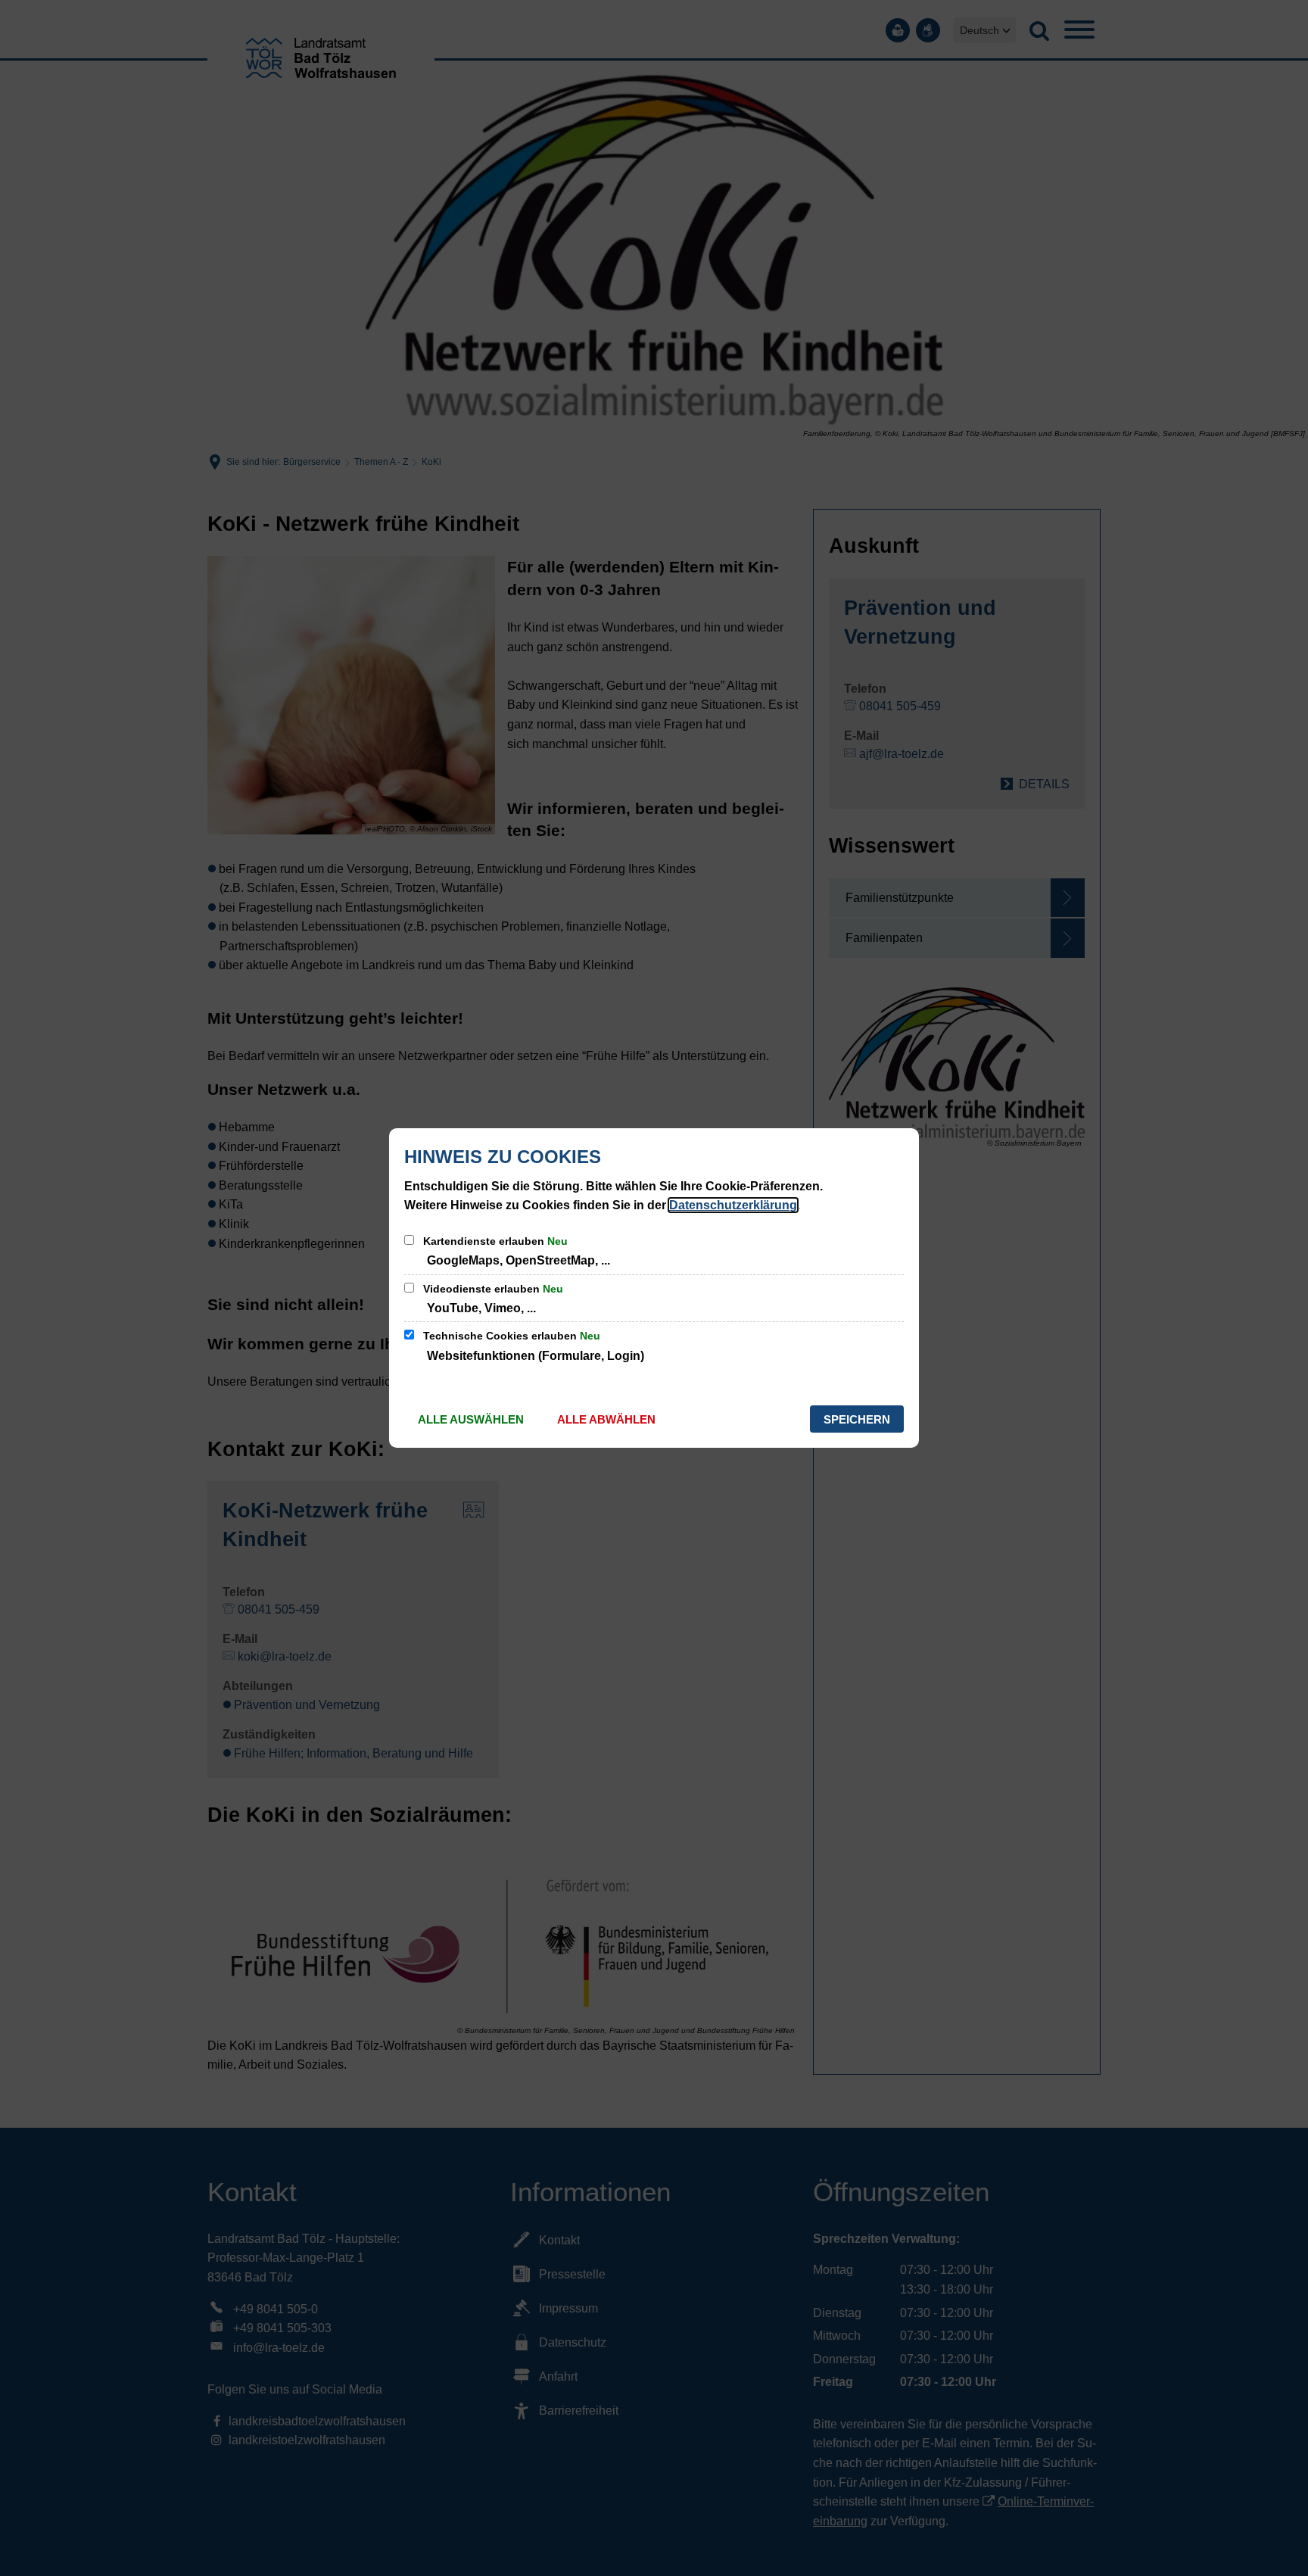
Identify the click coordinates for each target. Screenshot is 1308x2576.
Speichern (857, 1419)
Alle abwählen (606, 1419)
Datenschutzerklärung (733, 1205)
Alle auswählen (471, 1419)
